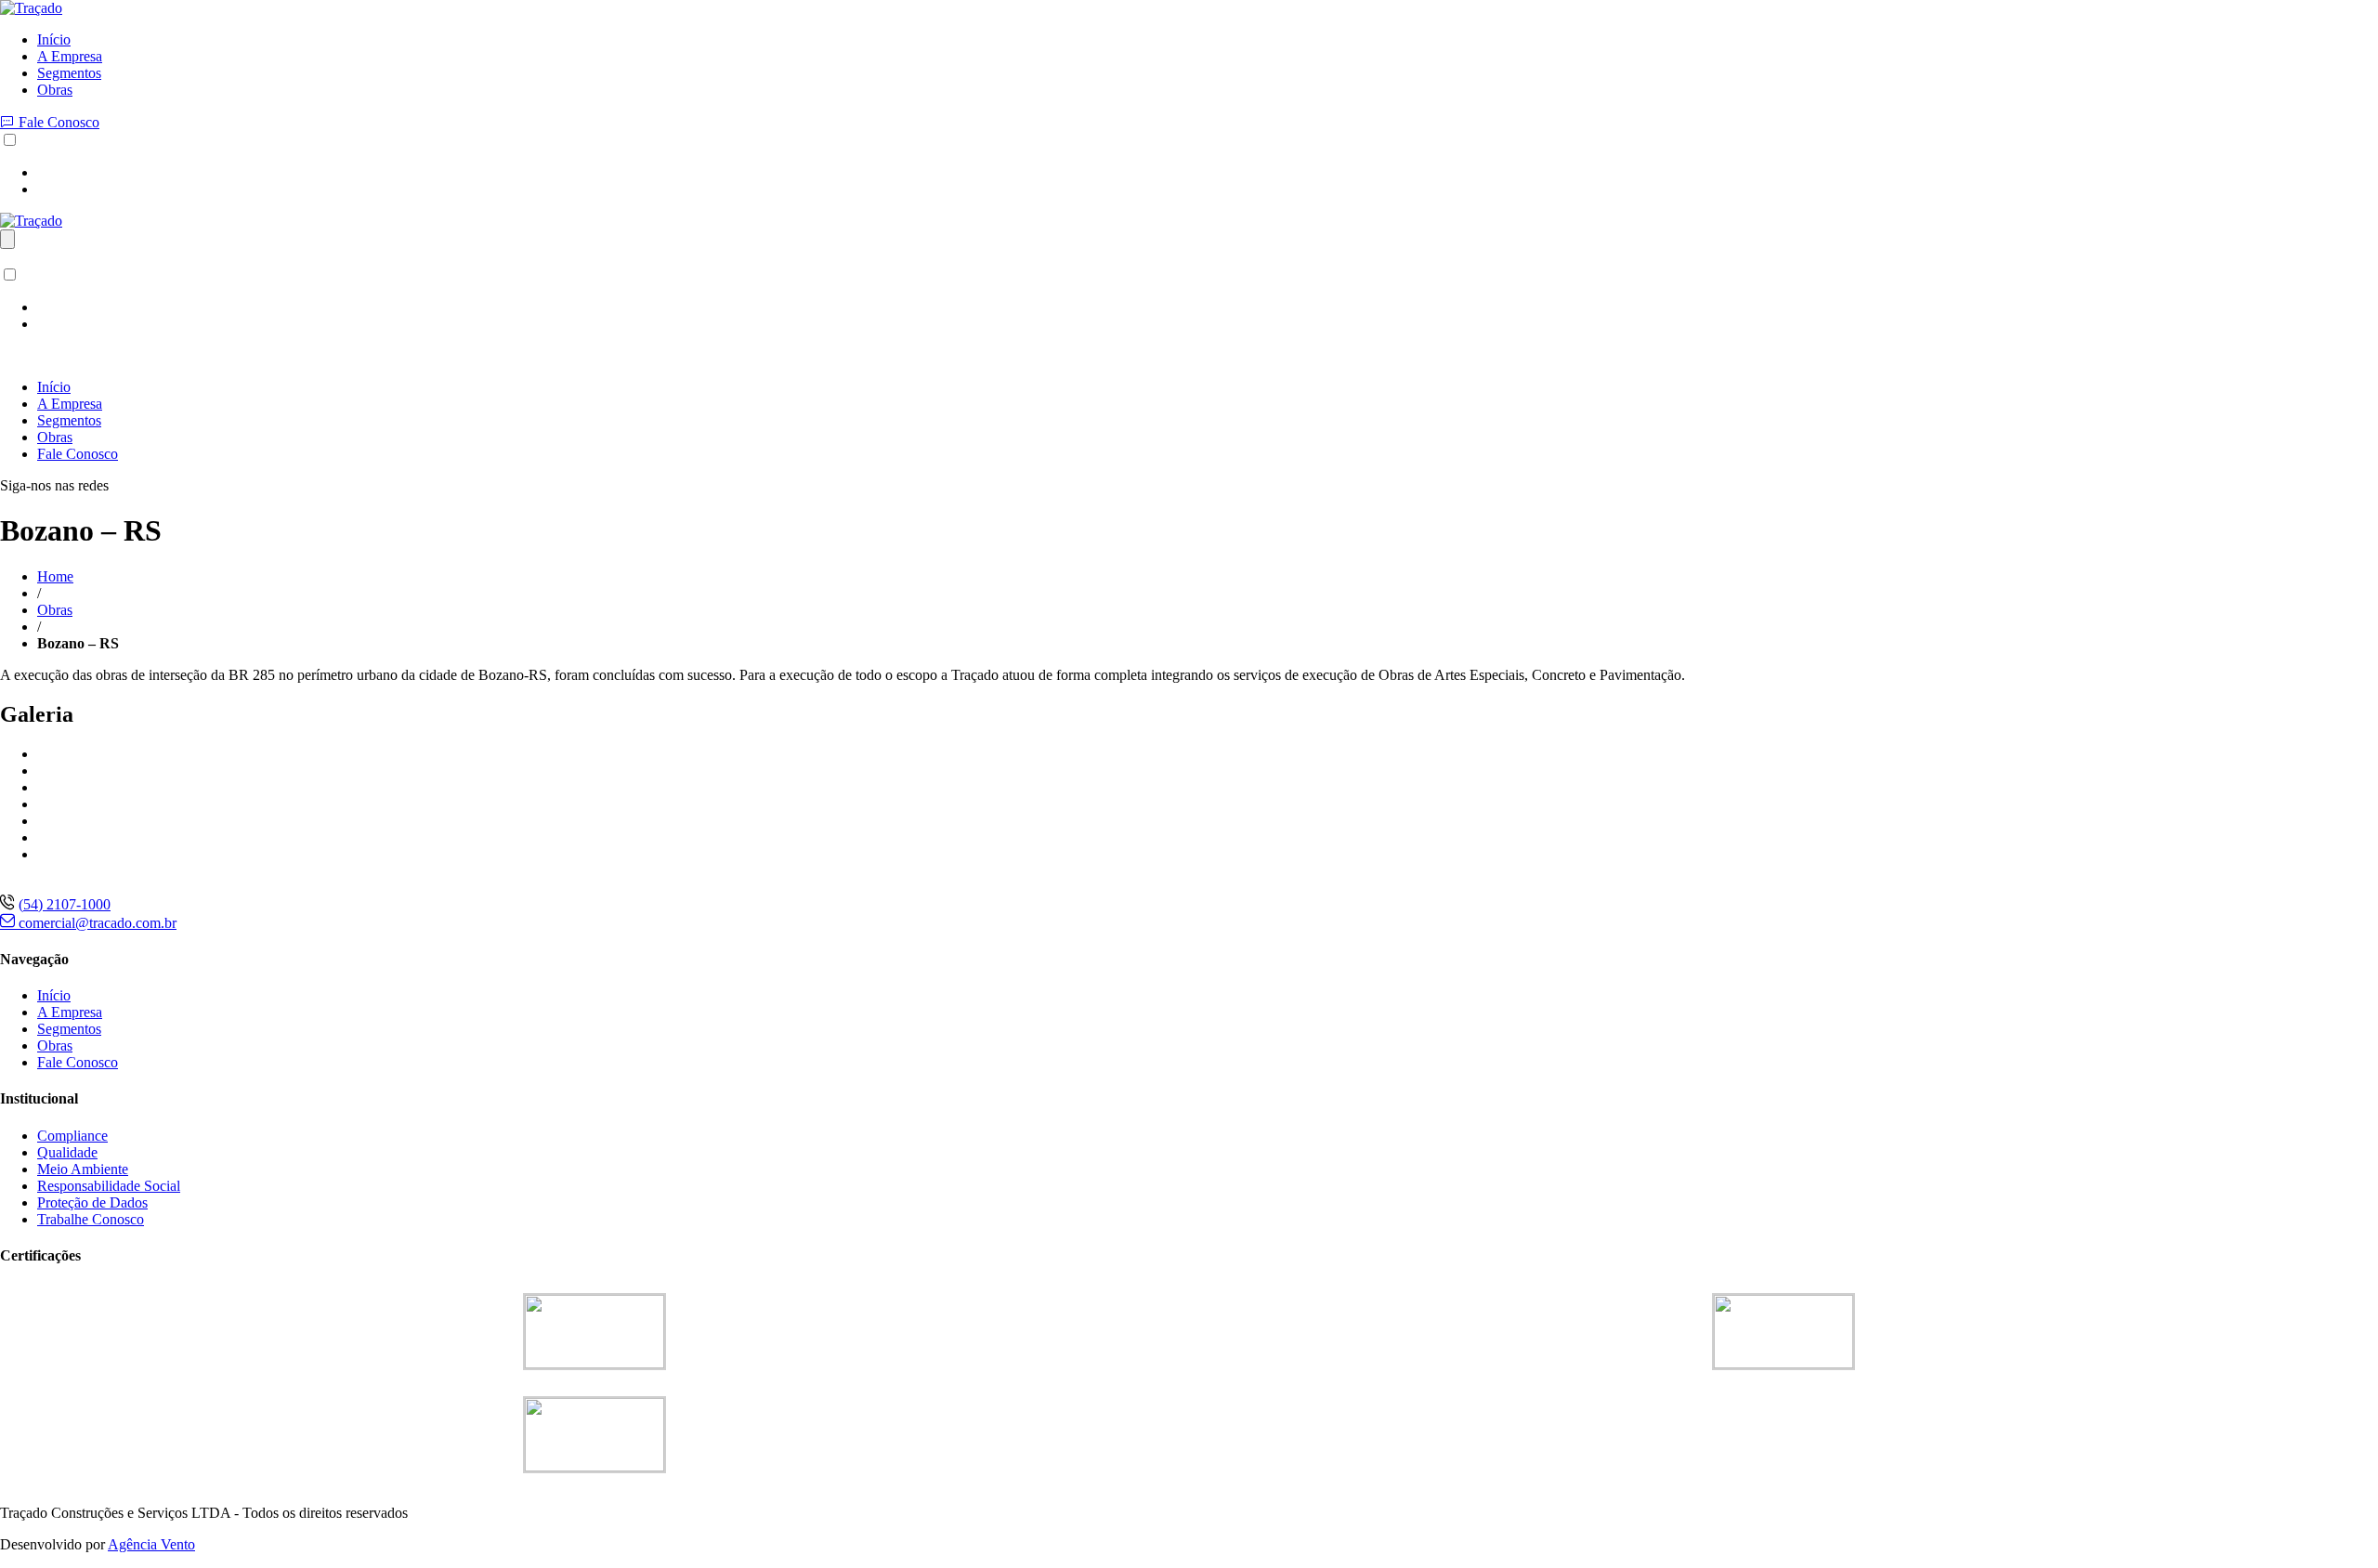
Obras (55, 90)
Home (55, 576)
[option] (1208, 173)
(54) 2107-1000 (65, 904)
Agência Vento (151, 1544)
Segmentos (69, 73)
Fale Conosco (57, 122)
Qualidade (67, 1152)
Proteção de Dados (92, 1202)
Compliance (72, 1136)
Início (54, 39)
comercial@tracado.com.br (96, 923)
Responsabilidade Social (109, 1186)
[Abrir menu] (7, 239)
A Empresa (70, 56)
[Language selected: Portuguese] (1189, 164)
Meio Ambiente (83, 1169)
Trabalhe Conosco (91, 1219)
